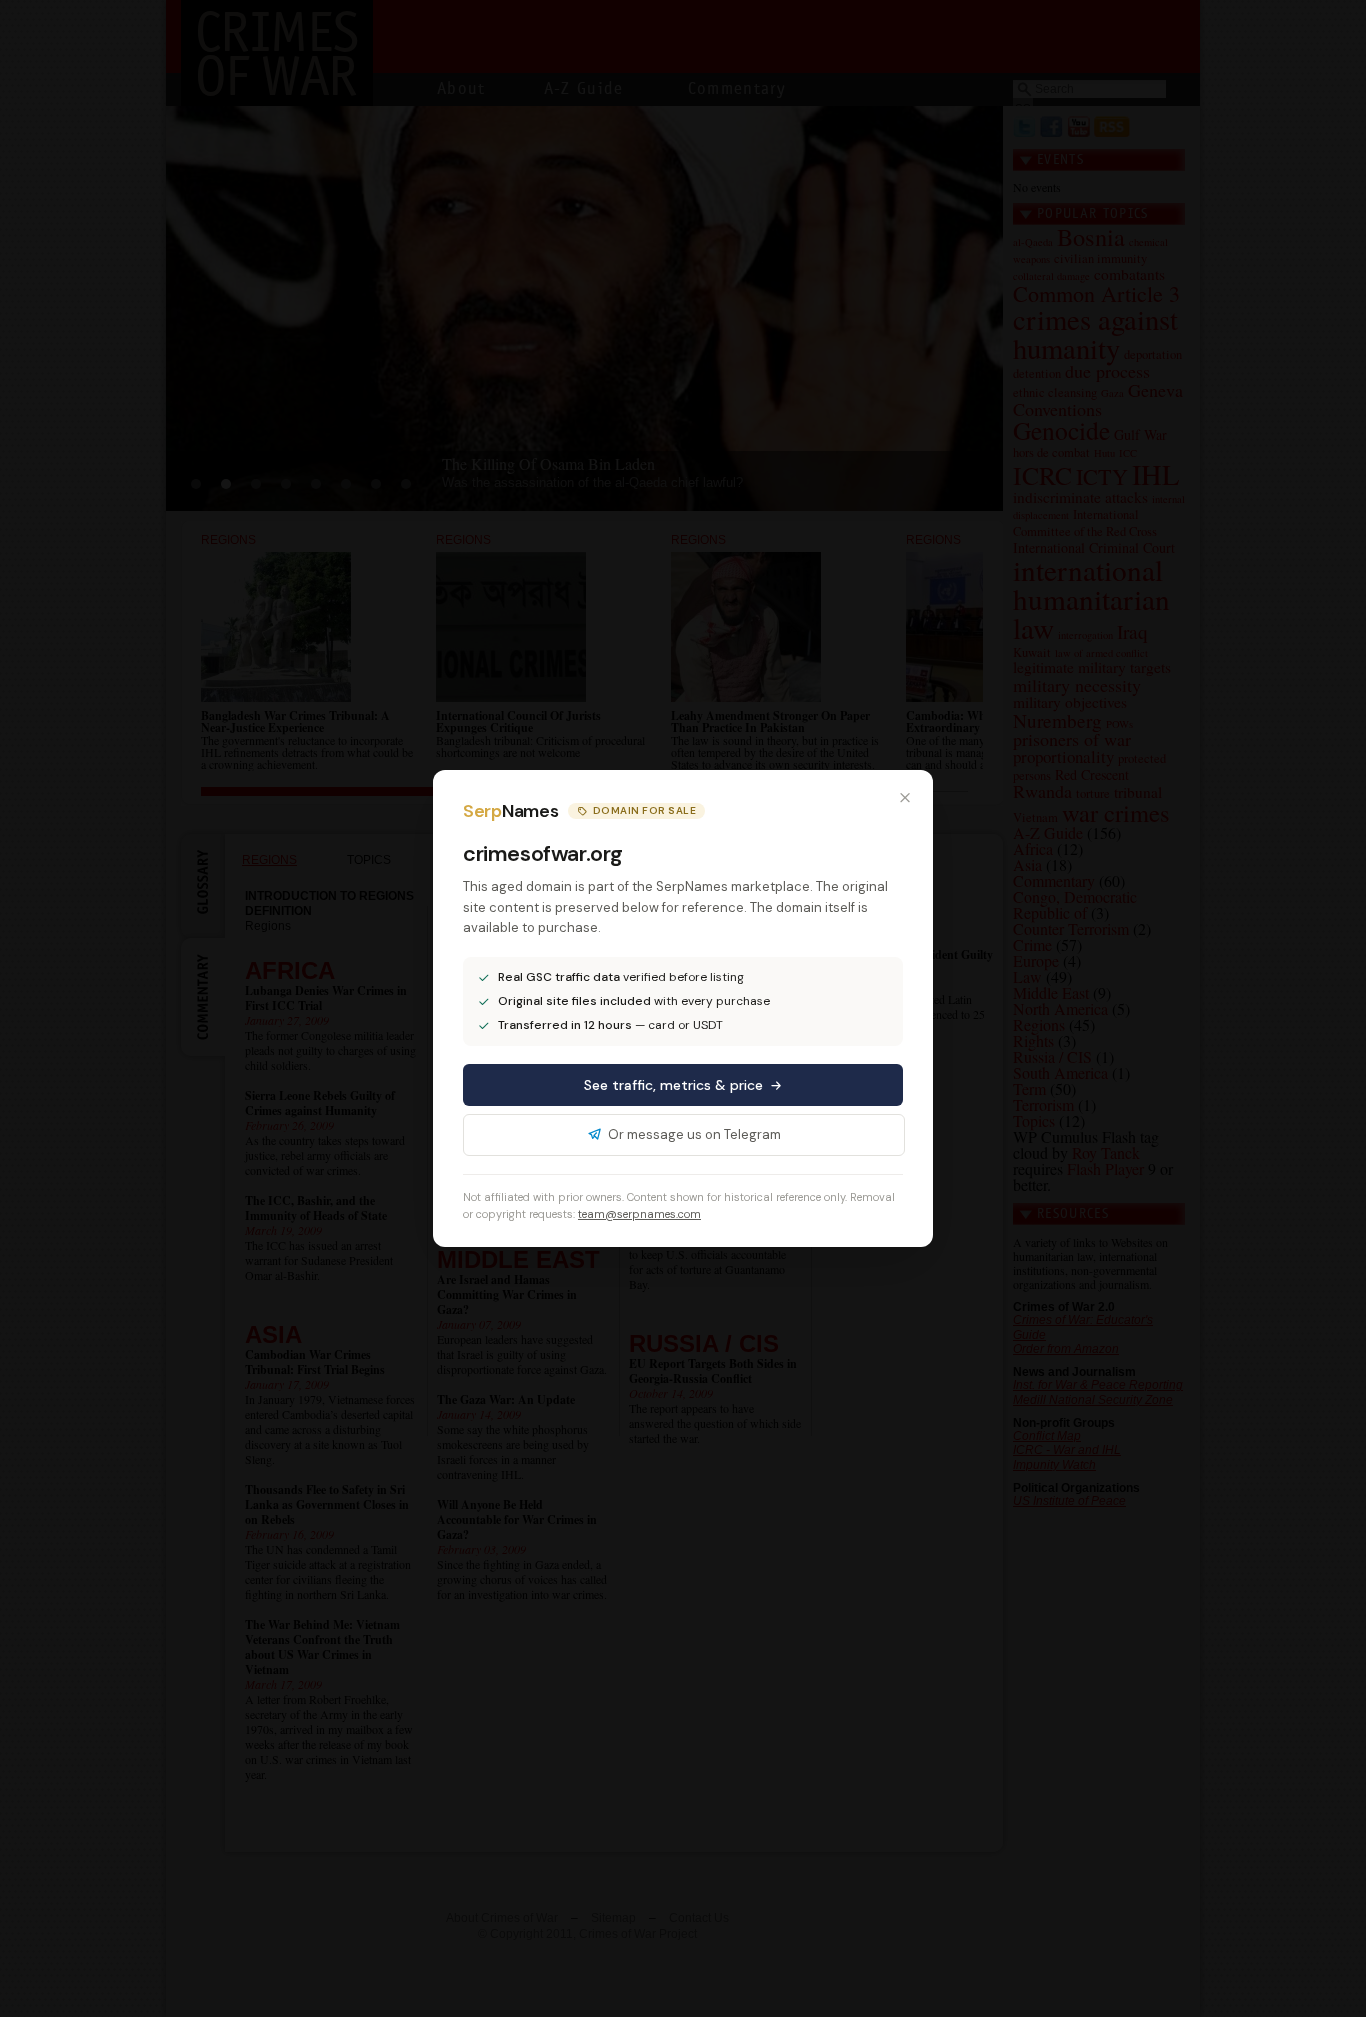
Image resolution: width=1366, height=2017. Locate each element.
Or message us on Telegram (694, 1134)
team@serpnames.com (639, 1214)
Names (510, 811)
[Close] (905, 798)
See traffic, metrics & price (673, 1085)
